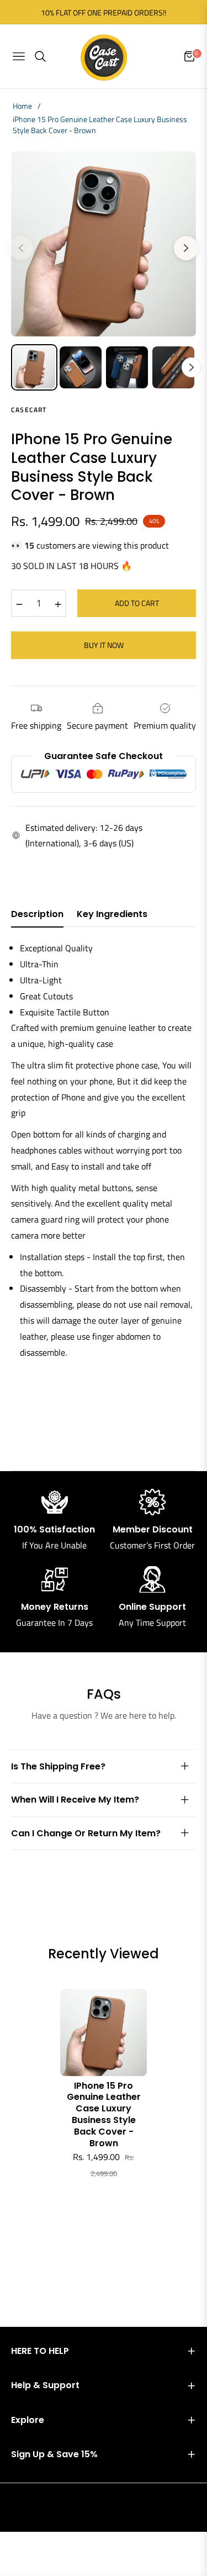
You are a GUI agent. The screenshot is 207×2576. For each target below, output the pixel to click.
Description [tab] (37, 915)
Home (22, 106)
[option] (104, 244)
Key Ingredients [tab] (112, 915)
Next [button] (186, 248)
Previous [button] (21, 248)
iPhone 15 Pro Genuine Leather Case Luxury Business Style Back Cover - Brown (104, 2115)
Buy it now (104, 645)
